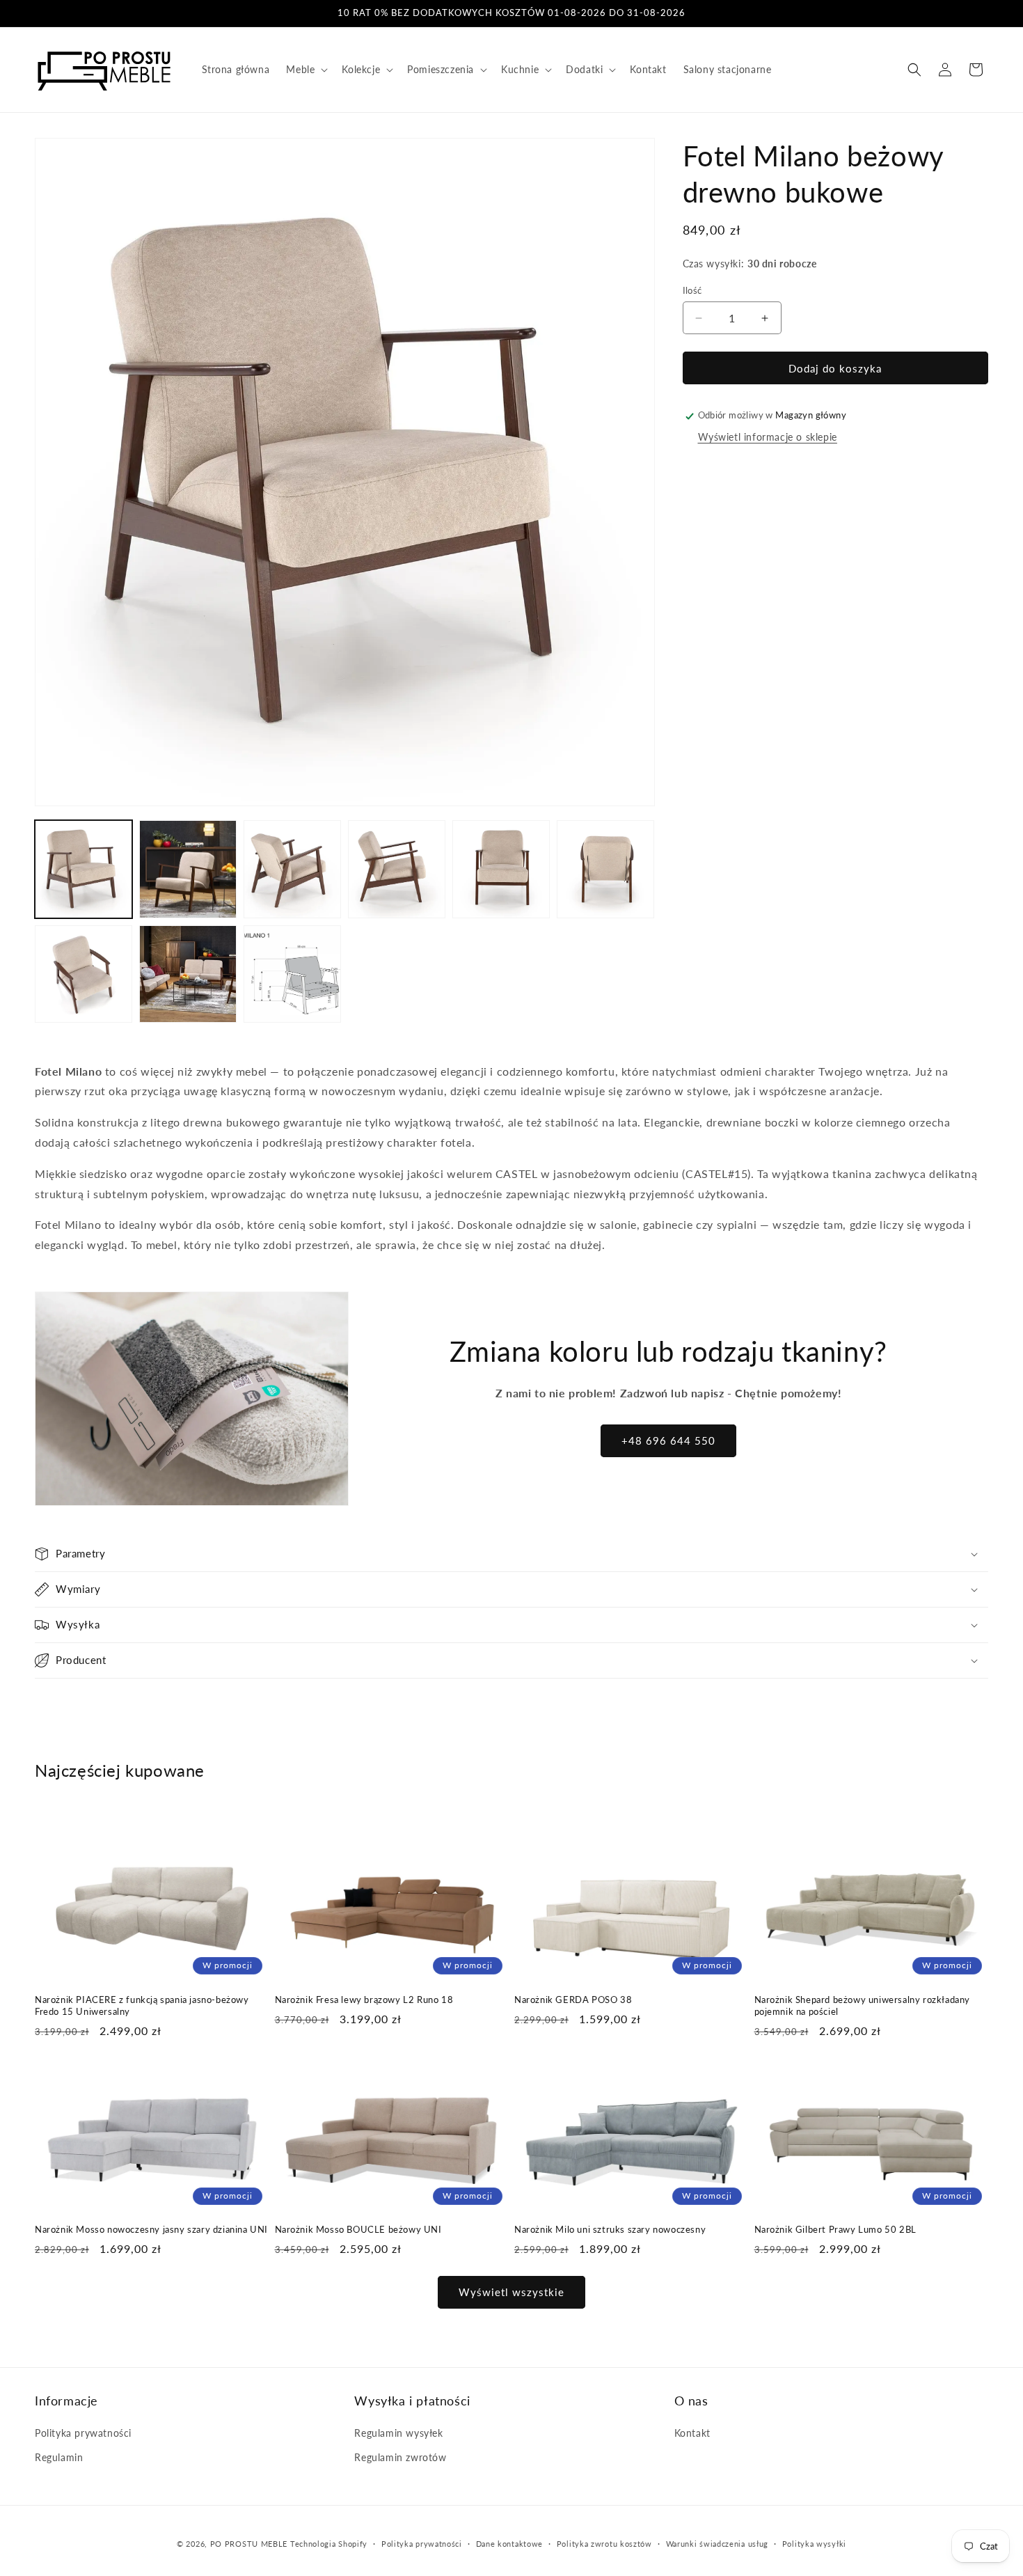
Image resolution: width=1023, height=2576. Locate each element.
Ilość (692, 290)
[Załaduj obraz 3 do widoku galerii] (292, 869)
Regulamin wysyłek (398, 2434)
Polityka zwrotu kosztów (604, 2544)
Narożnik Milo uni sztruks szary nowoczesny (610, 2229)
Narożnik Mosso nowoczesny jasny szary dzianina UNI (151, 2229)
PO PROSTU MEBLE (249, 2544)
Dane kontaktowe (510, 2544)
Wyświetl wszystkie (511, 2293)
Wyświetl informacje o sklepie (768, 437)
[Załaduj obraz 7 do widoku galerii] (84, 974)
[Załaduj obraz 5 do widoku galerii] (501, 869)
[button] (306, 70)
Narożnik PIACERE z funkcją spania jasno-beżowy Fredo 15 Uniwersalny (142, 2005)
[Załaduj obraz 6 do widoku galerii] (605, 869)
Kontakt (692, 2434)
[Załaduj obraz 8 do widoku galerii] (188, 974)
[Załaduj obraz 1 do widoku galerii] (84, 869)
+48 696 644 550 (668, 1440)
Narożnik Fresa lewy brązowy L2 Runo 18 (364, 1999)
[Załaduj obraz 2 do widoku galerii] (188, 869)
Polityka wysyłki (814, 2544)
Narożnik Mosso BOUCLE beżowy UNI (358, 2229)
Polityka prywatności (83, 2434)
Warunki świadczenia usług (717, 2544)
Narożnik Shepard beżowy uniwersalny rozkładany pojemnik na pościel (863, 2005)
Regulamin (59, 2458)
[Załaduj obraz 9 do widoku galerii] (292, 974)
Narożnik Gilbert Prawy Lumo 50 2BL (835, 2229)
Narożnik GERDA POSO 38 (573, 1999)
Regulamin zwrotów (400, 2458)
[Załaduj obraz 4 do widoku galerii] (397, 869)
